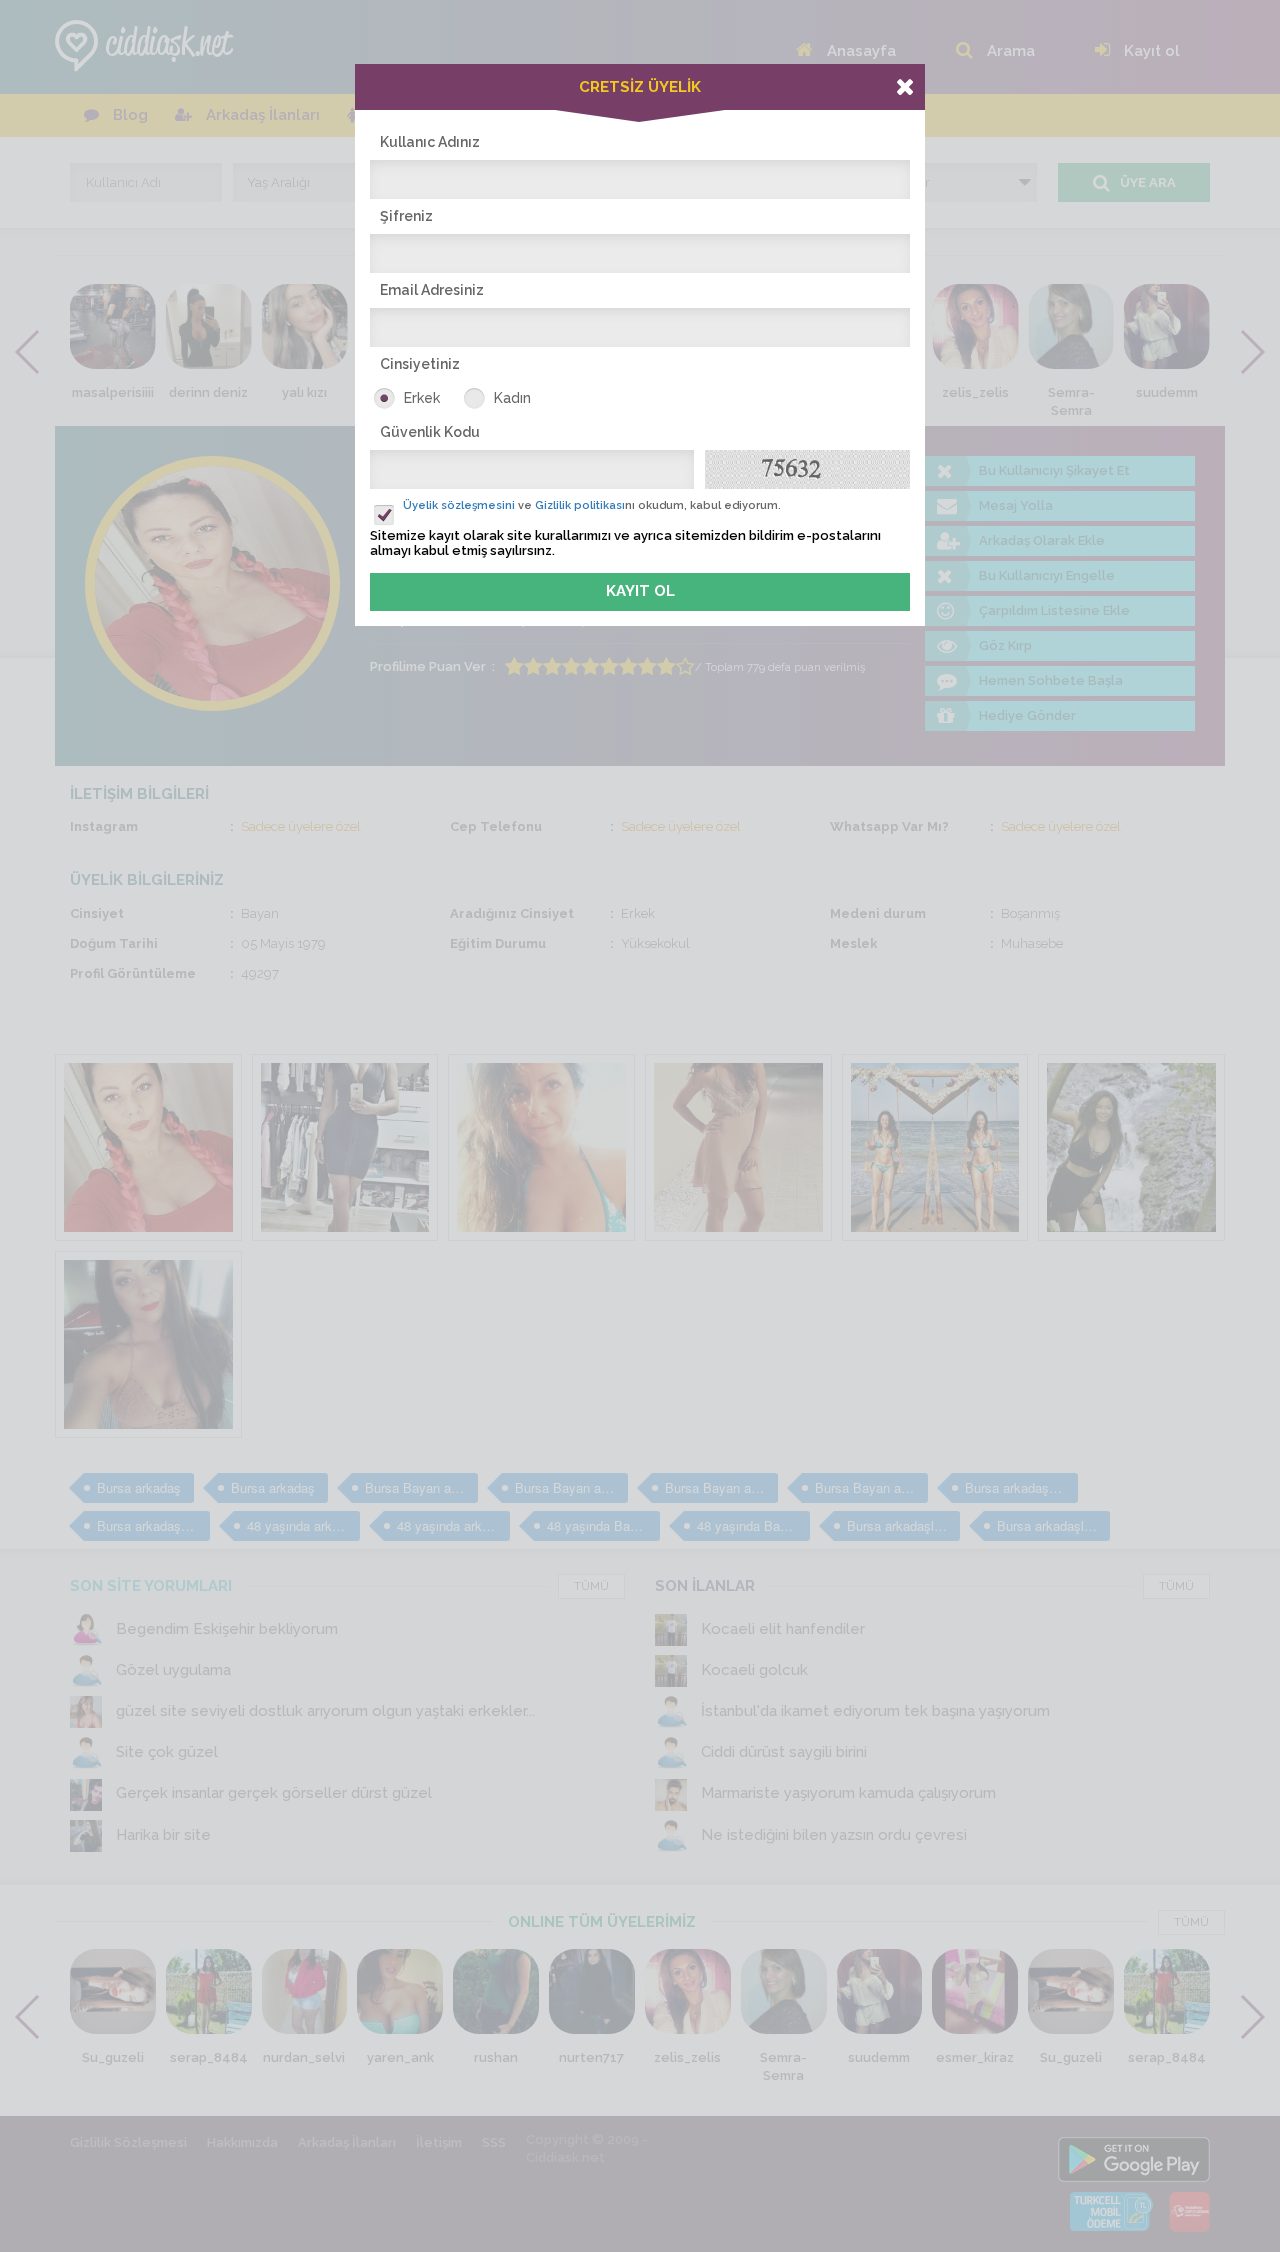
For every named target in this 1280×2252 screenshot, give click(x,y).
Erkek (422, 398)
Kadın (512, 398)
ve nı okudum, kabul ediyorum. (592, 505)
